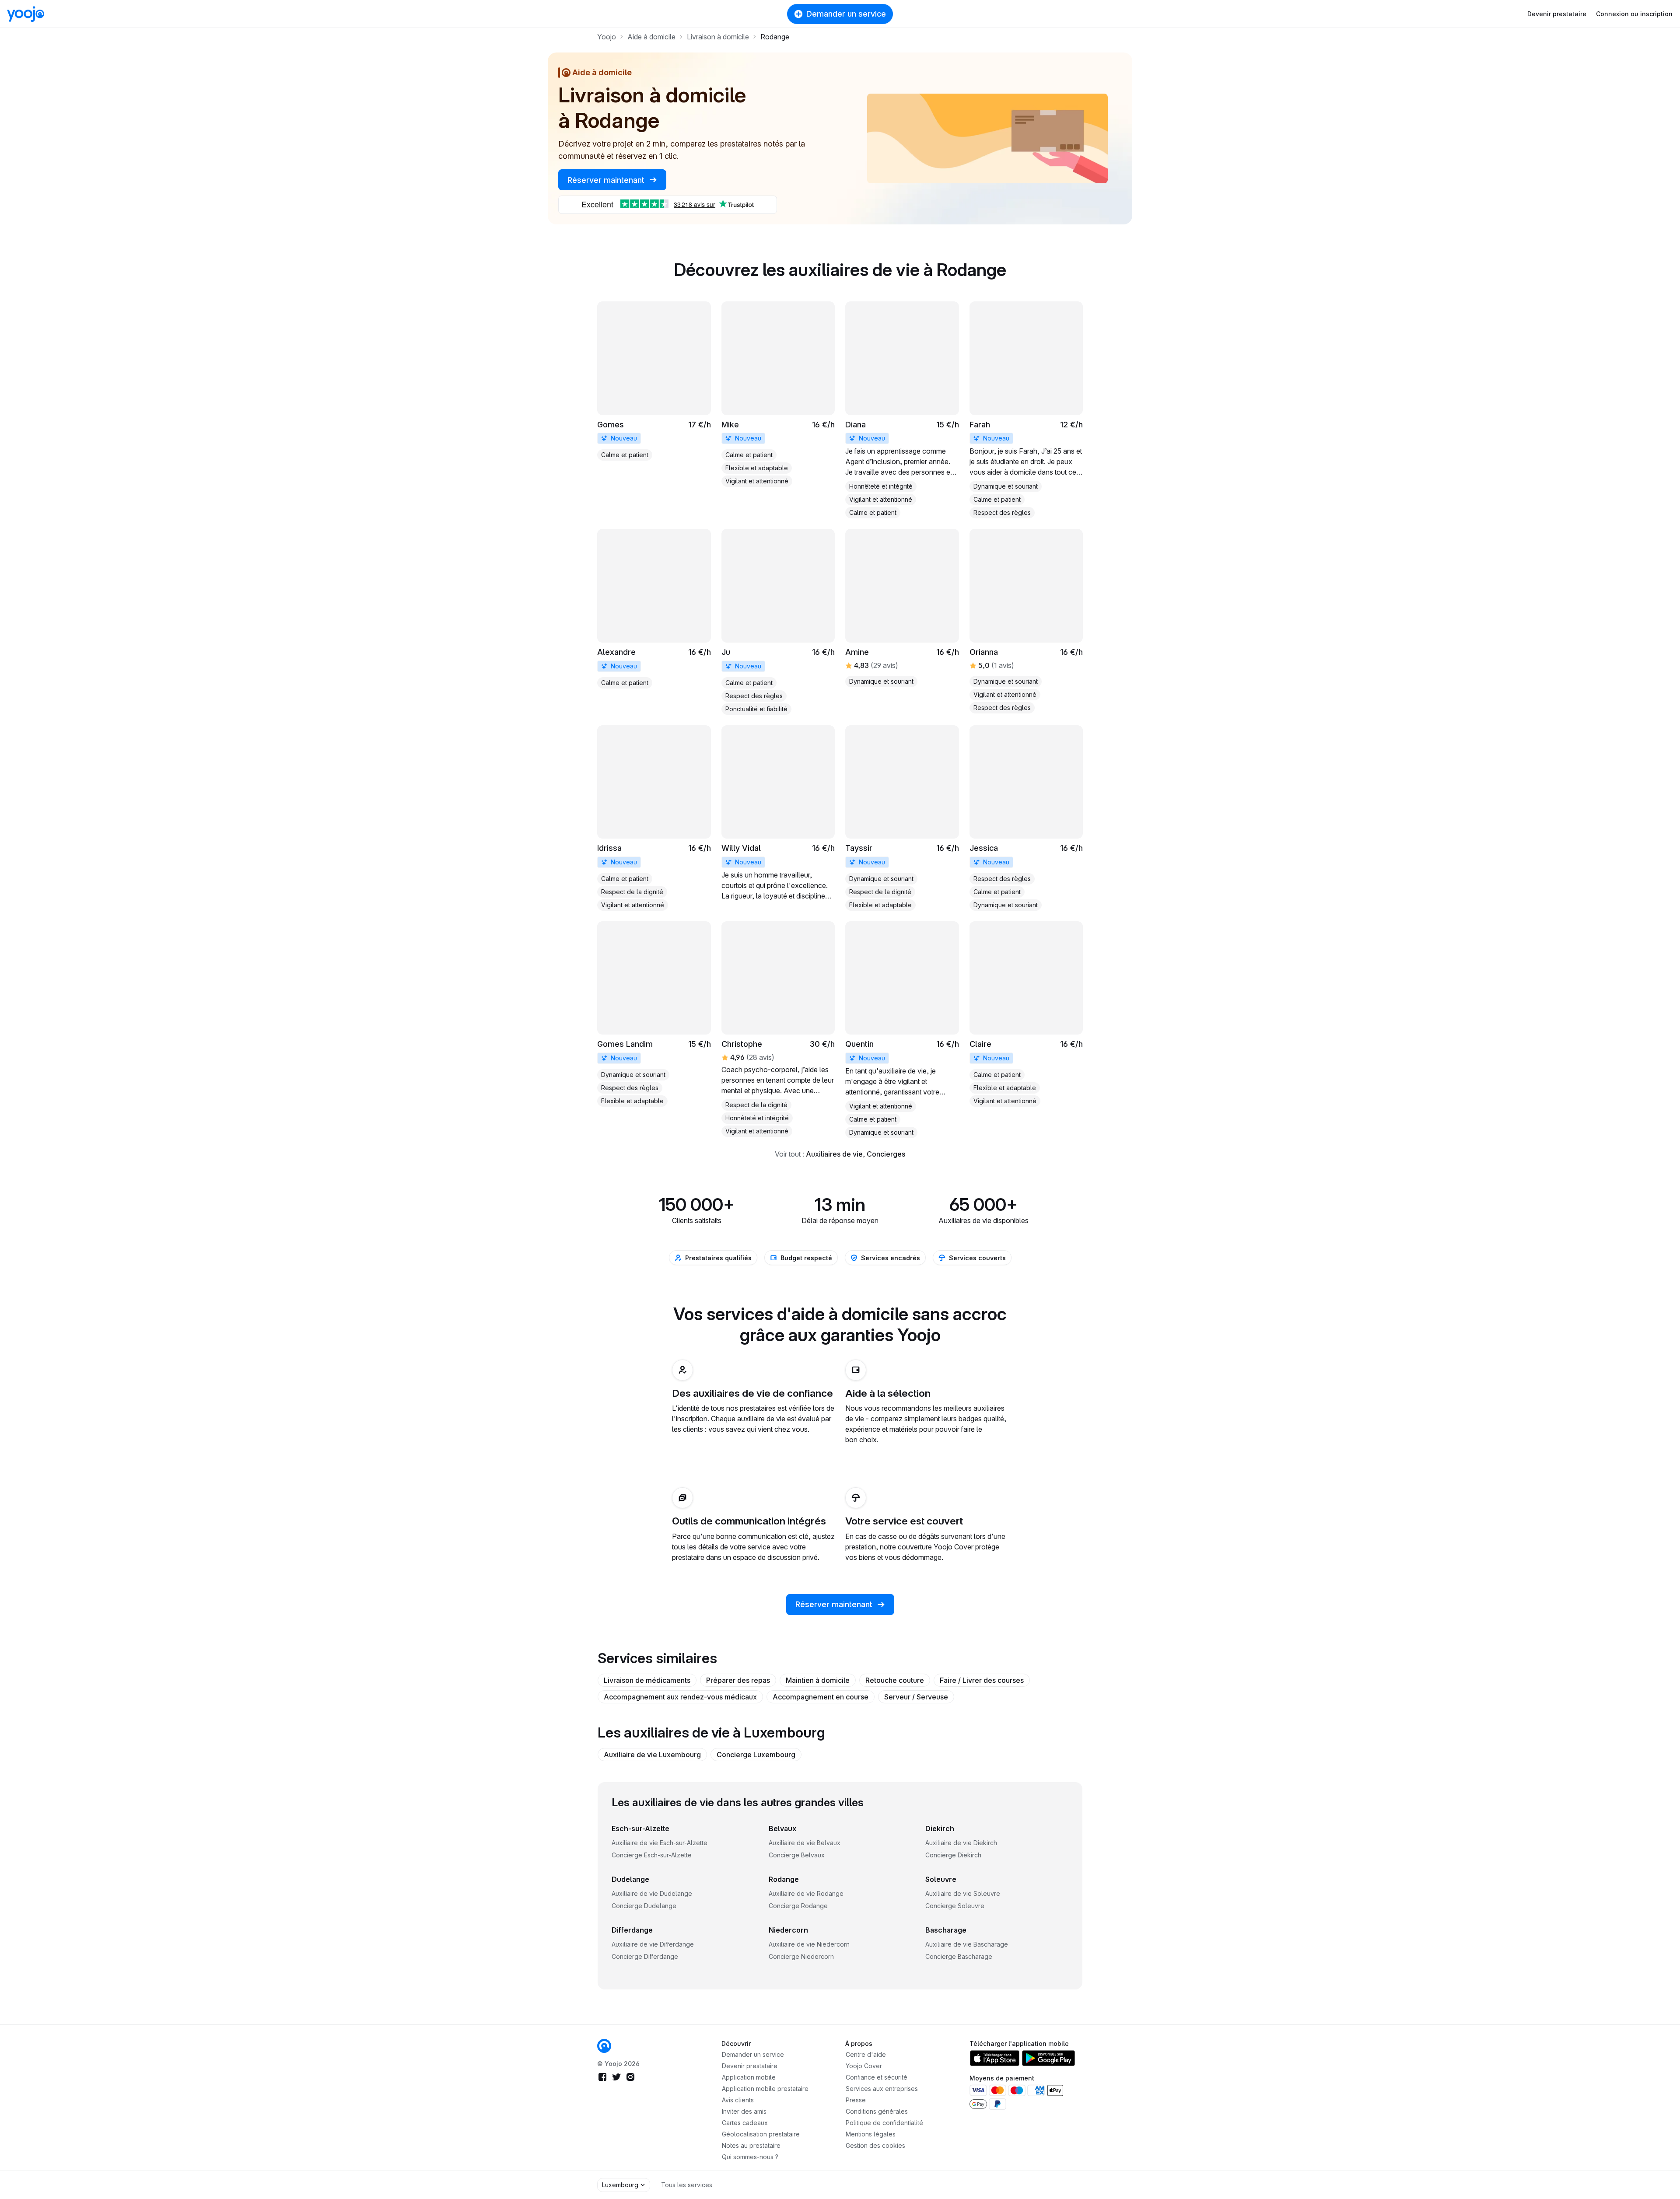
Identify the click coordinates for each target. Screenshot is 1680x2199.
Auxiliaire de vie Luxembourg (652, 1755)
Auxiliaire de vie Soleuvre (963, 1893)
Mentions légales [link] (871, 2134)
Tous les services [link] (687, 2185)
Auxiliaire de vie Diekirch (961, 1843)
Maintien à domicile (818, 1680)
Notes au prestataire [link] (751, 2145)
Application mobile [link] (749, 2077)
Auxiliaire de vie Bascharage (967, 1944)
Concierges (886, 1154)
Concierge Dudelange (644, 1906)
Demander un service (846, 14)
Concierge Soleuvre (955, 1906)
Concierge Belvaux (797, 1855)
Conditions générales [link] (877, 2111)
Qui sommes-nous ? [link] (750, 2157)
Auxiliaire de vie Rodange (806, 1893)
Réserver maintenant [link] (607, 180)
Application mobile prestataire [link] (765, 2089)
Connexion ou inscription (1634, 14)
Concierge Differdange (645, 1956)
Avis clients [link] (738, 2100)
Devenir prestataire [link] (750, 2066)
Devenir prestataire (1557, 14)
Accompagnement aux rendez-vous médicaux (680, 1697)
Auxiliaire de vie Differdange (653, 1944)
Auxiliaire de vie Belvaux (805, 1843)
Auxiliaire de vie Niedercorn (809, 1944)
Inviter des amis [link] (744, 2111)
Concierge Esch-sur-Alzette (652, 1855)
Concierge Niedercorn (801, 1956)
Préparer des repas (738, 1680)
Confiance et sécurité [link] (877, 2077)
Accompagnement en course (821, 1697)
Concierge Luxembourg (756, 1755)
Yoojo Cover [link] (864, 2066)
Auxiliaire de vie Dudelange (652, 1893)
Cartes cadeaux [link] (745, 2123)
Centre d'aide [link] (866, 2054)
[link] (654, 381)
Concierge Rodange (798, 1906)
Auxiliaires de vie (834, 1154)
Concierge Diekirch (953, 1855)
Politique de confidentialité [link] (884, 2123)
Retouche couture (895, 1680)
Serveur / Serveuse (916, 1697)
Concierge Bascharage (959, 1956)
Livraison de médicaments (647, 1680)
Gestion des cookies (875, 2145)
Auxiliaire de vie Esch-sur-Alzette (660, 1843)
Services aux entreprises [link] (882, 2089)
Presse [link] (856, 2100)
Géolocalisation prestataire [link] (761, 2134)
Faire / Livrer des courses (982, 1680)
